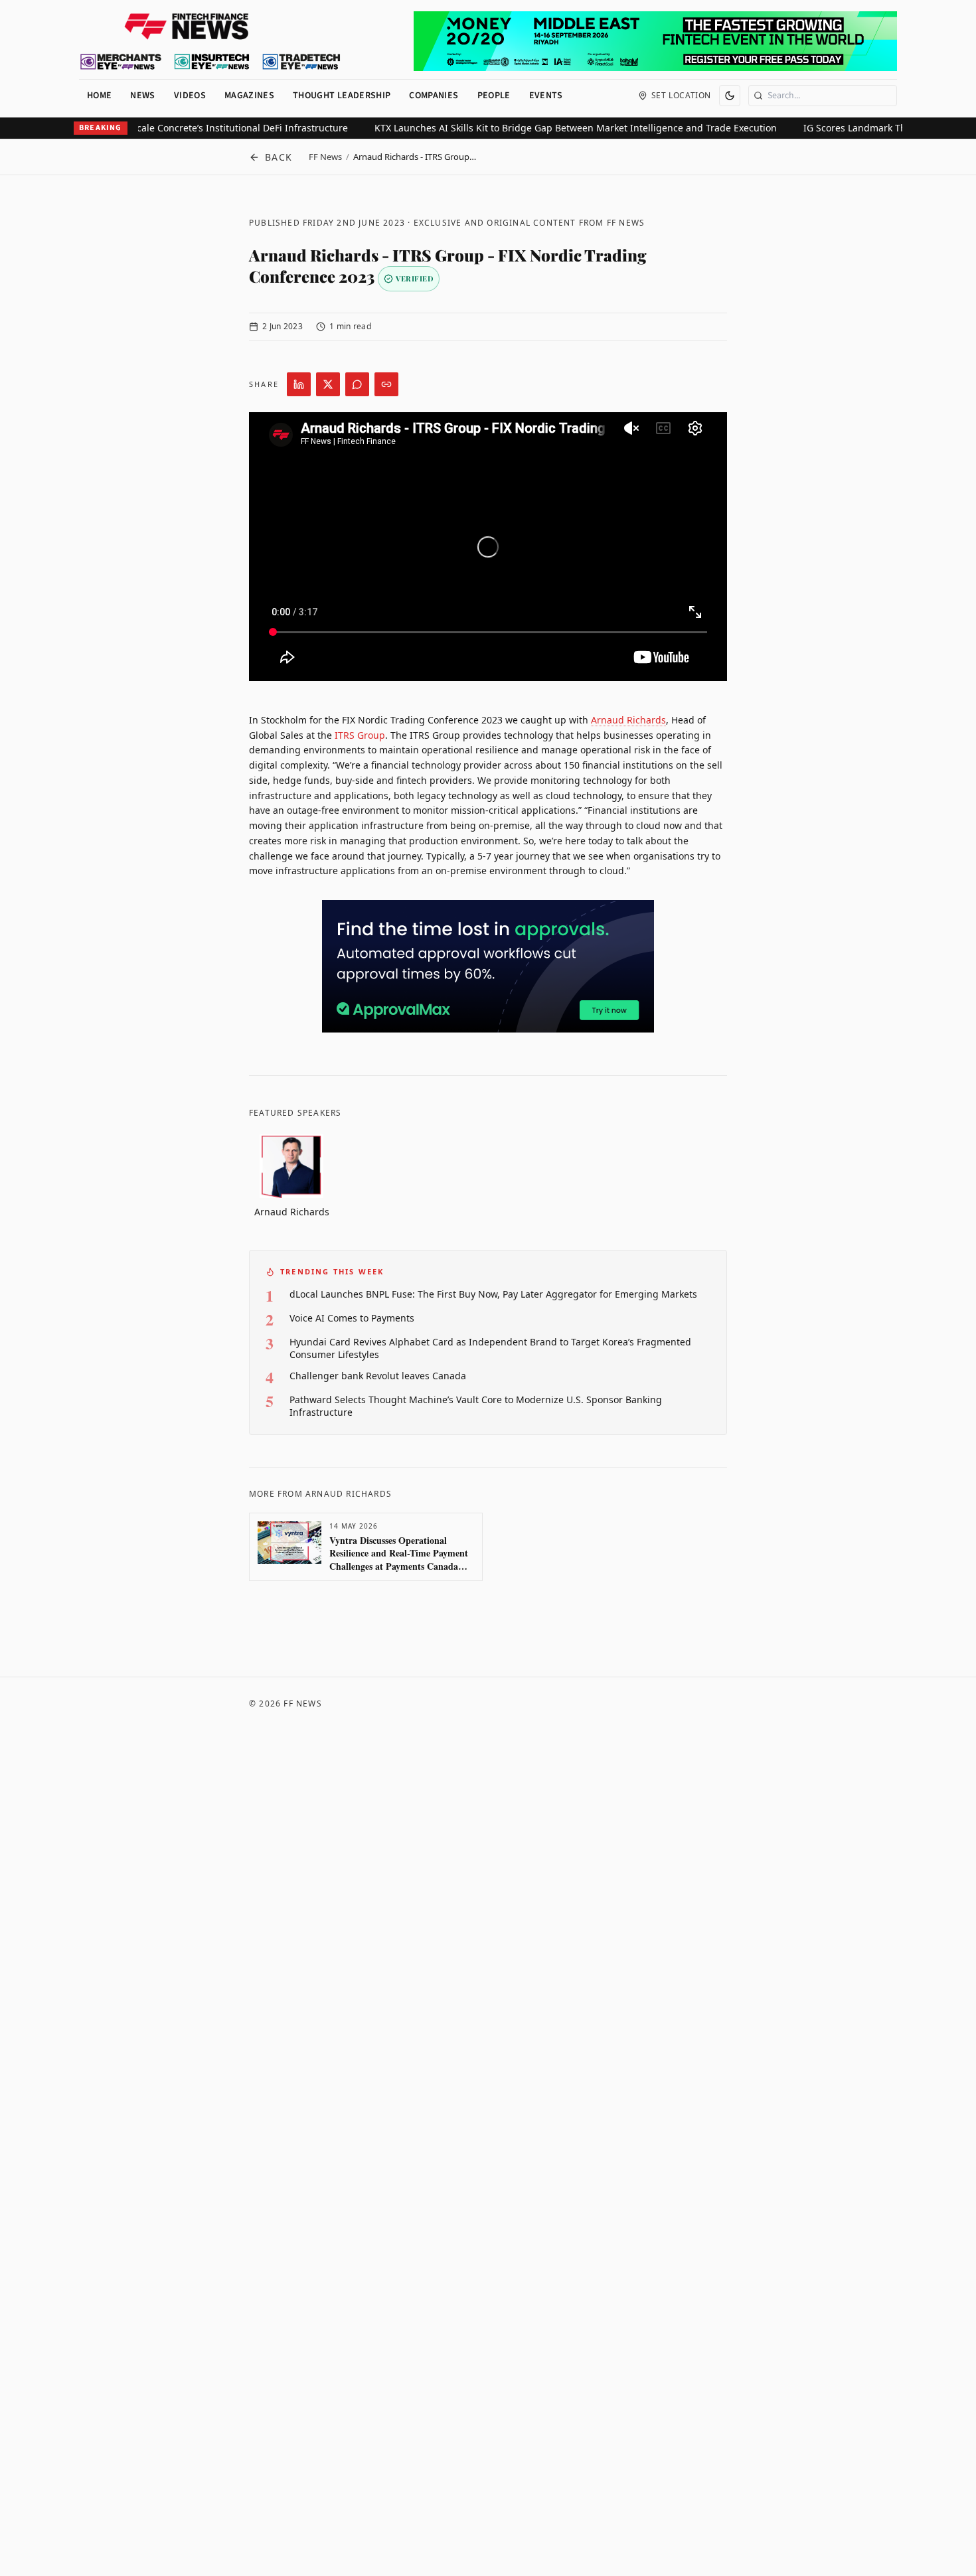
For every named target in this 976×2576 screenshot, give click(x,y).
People (494, 96)
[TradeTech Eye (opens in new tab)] (302, 62)
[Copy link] (386, 384)
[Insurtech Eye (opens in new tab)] (211, 62)
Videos (190, 96)
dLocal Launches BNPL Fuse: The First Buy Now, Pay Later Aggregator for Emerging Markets (493, 1294)
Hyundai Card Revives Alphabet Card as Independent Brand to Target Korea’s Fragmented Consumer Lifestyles (490, 1348)
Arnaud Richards (628, 720)
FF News (325, 157)
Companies (434, 96)
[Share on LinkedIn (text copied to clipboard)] (299, 384)
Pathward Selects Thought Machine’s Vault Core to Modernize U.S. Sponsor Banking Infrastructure (476, 1406)
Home (99, 96)
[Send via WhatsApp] (357, 384)
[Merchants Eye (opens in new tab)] (121, 62)
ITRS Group (360, 735)
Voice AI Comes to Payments (352, 1318)
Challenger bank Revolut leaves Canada (378, 1376)
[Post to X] (328, 384)
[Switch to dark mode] (730, 96)
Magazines (249, 96)
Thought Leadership (342, 96)
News (142, 96)
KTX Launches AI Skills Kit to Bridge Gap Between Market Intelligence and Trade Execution (539, 128)
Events (546, 96)
